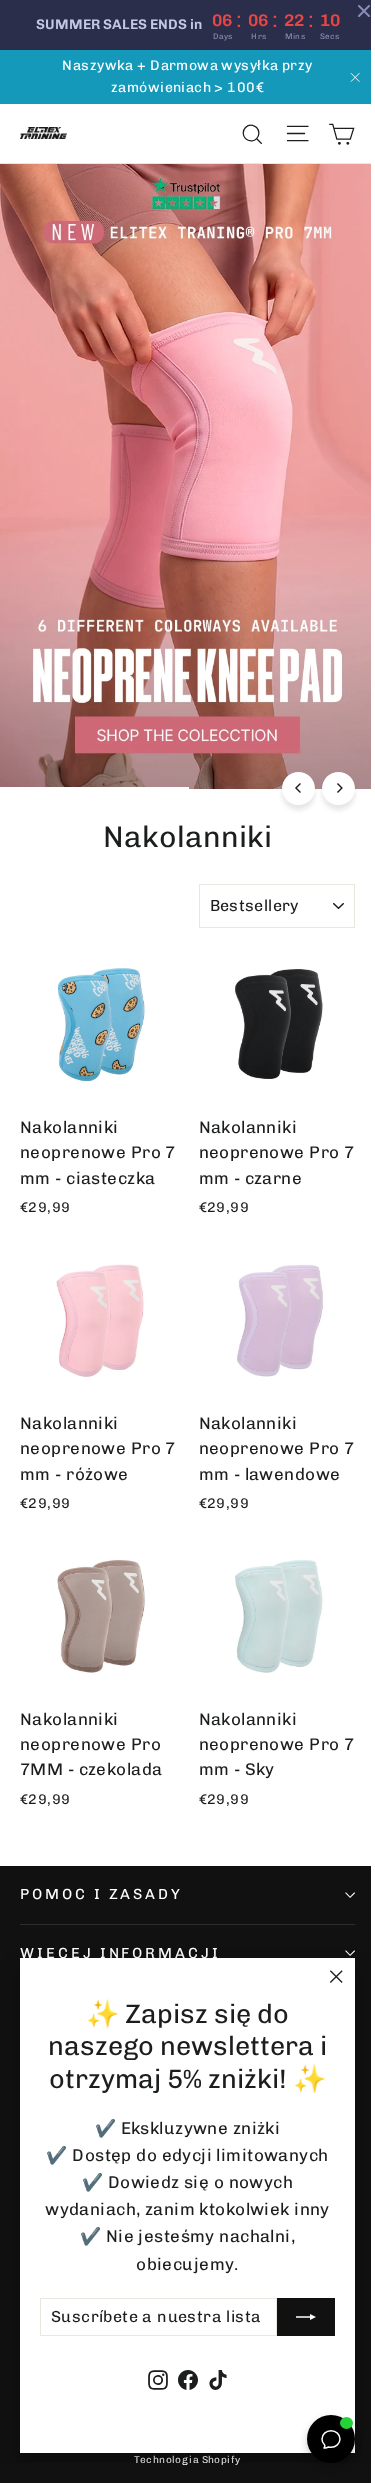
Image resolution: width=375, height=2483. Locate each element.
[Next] (323, 763)
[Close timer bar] (349, 11)
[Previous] (283, 763)
